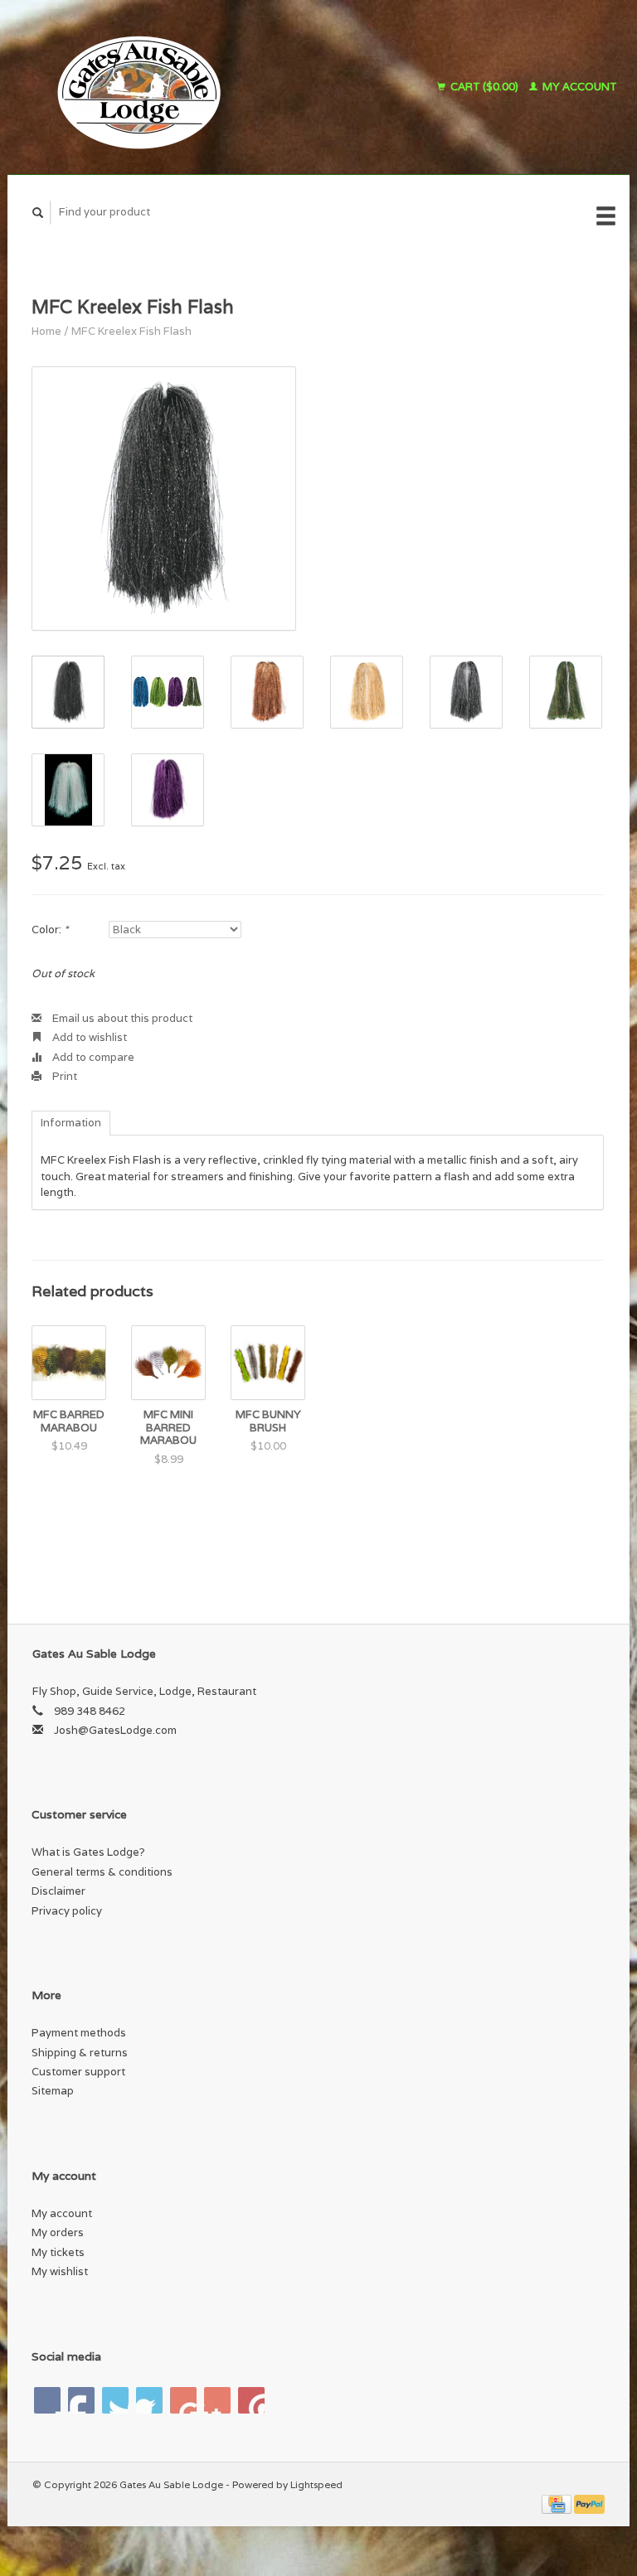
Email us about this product (121, 1018)
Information (71, 1123)
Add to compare (92, 1057)
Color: (50, 930)
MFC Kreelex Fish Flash (131, 331)
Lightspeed (316, 2484)
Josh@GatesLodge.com (115, 1730)
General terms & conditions (102, 1872)
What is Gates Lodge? (88, 1852)
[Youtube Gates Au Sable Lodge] (183, 2400)
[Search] (38, 213)
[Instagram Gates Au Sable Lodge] (251, 2400)
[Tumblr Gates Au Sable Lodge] (217, 2400)
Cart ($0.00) (484, 87)
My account (579, 87)
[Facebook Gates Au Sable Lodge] (47, 2400)
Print (63, 1076)
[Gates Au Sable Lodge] (185, 87)
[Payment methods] (558, 2503)
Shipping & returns (80, 2053)
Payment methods (79, 2033)
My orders (58, 2232)
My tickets (58, 2252)
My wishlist (60, 2271)
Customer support (78, 2072)
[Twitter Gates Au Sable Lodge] (81, 2400)
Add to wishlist (88, 1037)
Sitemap (53, 2091)
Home (46, 331)
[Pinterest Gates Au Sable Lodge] (149, 2400)
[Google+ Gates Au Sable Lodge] (115, 2400)
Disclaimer (58, 1891)
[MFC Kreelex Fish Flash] (164, 499)
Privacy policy (67, 1911)
